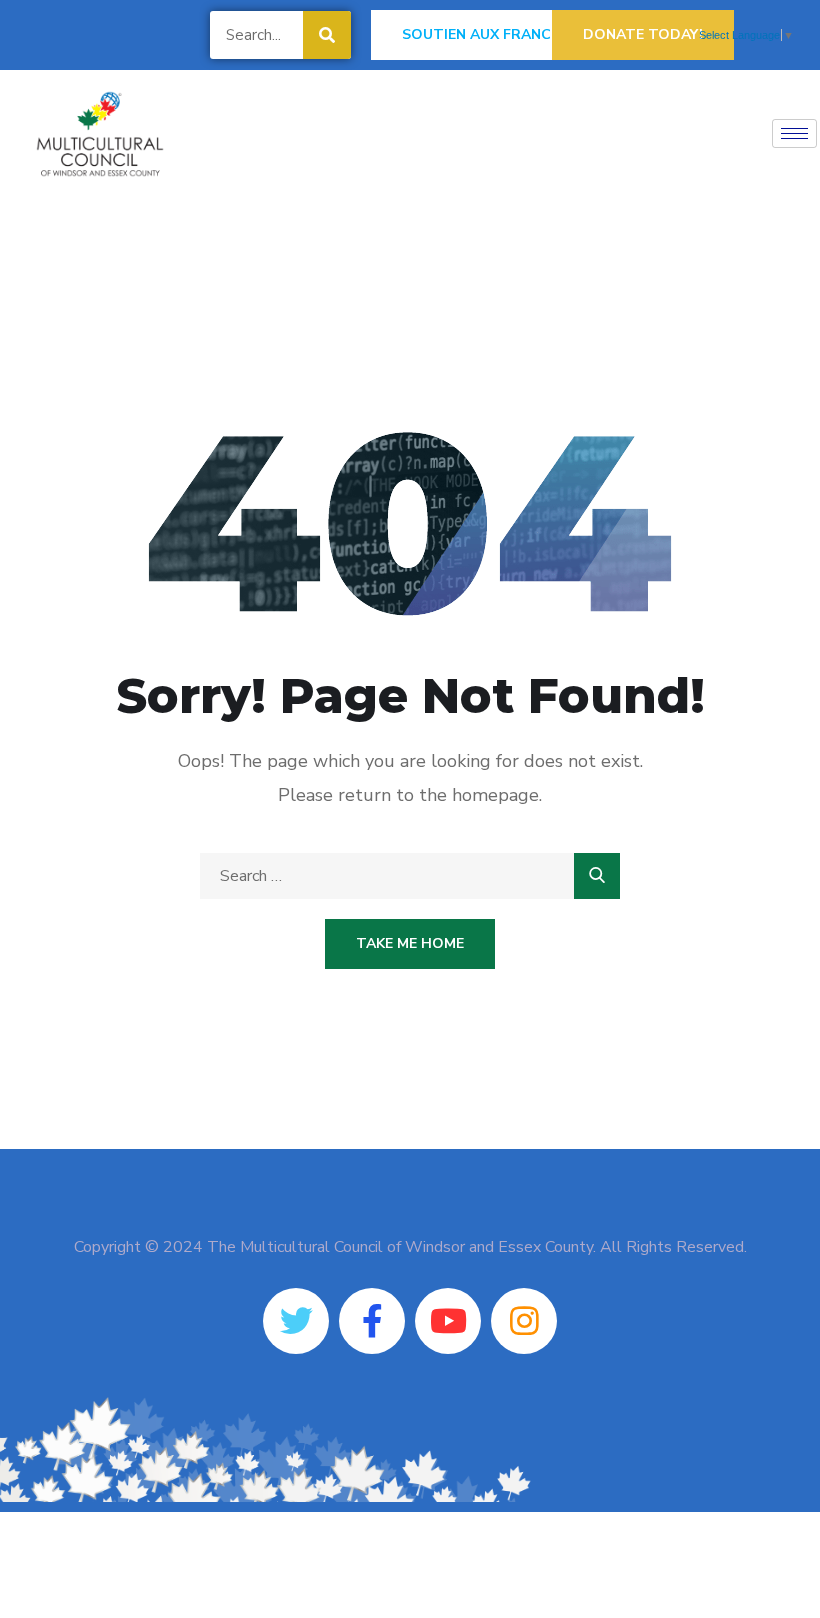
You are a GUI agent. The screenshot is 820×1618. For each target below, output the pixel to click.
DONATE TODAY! (643, 34)
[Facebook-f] (372, 1321)
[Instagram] (524, 1321)
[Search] (327, 35)
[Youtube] (448, 1321)
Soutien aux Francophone (507, 34)
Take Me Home (410, 943)
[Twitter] (296, 1321)
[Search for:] (410, 876)
